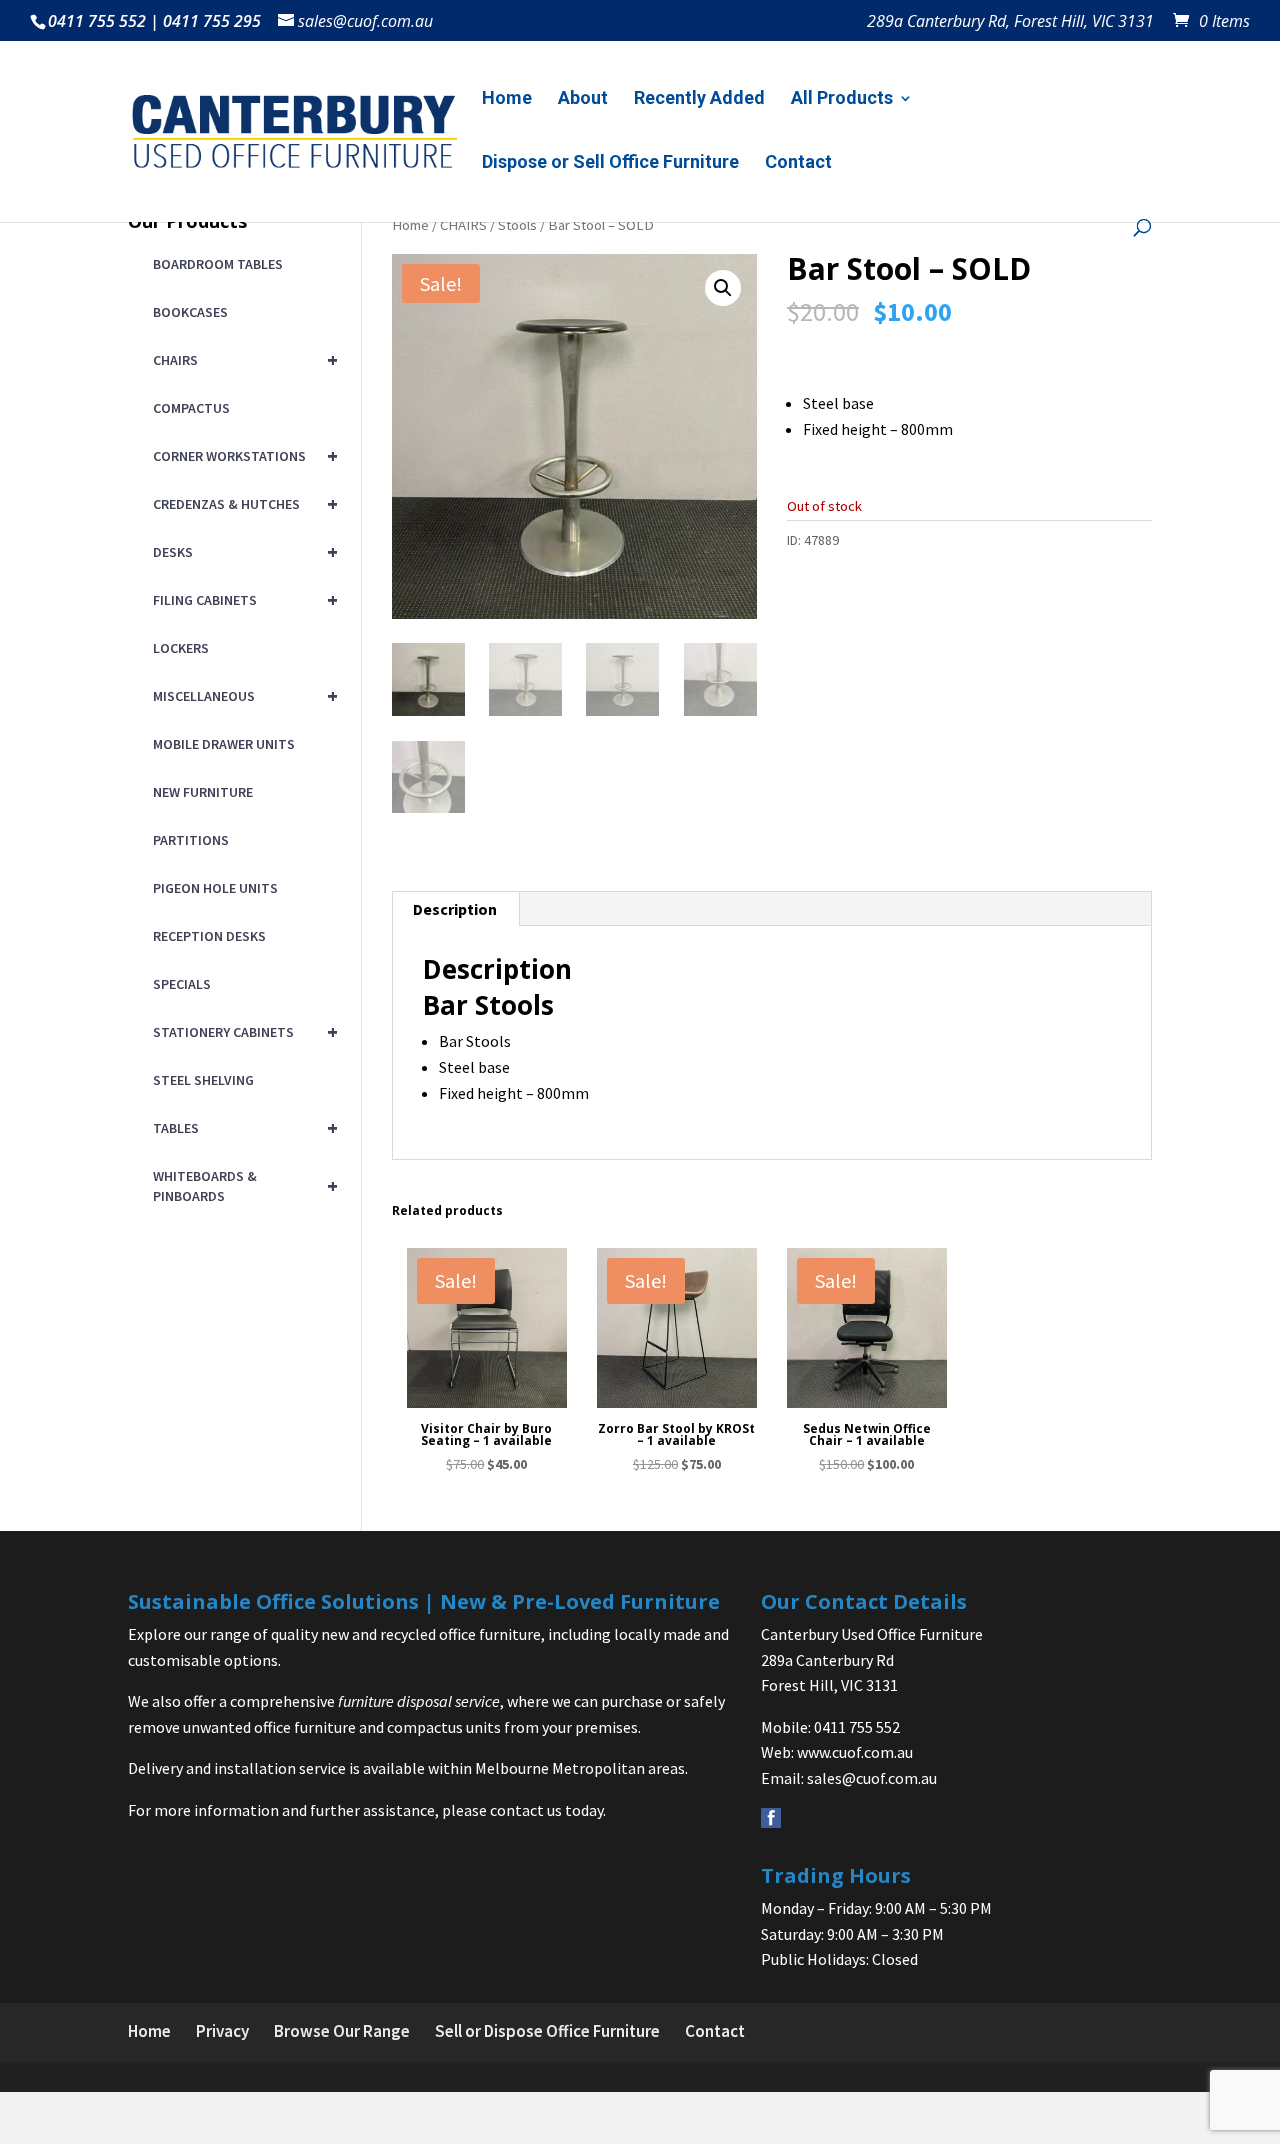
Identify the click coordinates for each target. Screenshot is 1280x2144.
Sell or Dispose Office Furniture (547, 2031)
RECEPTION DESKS (209, 936)
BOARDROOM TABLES (218, 264)
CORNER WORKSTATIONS (242, 455)
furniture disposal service (419, 1701)
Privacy (222, 2031)
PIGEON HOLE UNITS (215, 888)
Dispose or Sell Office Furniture (610, 163)
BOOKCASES (190, 312)
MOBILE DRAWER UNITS (224, 744)
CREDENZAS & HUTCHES (242, 503)
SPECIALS (182, 984)
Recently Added (699, 99)
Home (507, 99)
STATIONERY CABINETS (242, 1031)
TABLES (242, 1127)
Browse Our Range (342, 2031)
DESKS (242, 551)
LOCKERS (181, 648)
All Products (842, 99)
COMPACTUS (191, 408)
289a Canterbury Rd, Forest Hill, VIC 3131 (1010, 22)
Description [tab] (455, 909)
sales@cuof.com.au (872, 1778)
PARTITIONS (191, 840)
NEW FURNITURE (203, 792)
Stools (517, 225)
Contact (798, 163)
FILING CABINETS (242, 599)
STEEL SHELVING (203, 1080)
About (583, 99)
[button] (723, 288)
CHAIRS (463, 225)
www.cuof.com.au (855, 1752)
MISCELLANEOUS (242, 695)
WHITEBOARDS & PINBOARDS (242, 1186)
